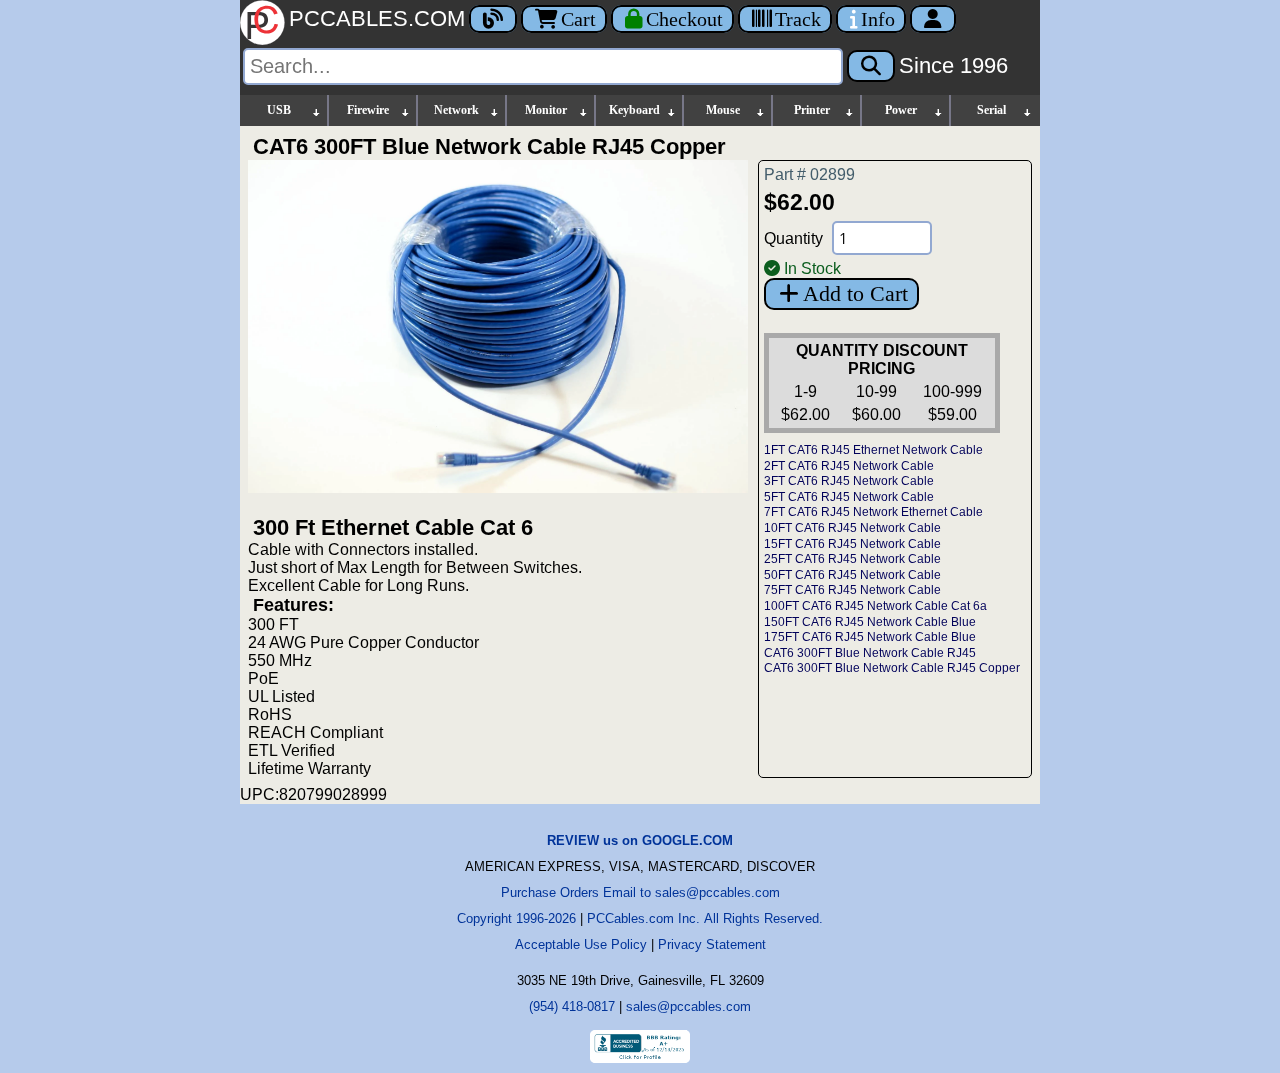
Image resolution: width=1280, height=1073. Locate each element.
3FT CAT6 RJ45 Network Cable (849, 481)
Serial (991, 110)
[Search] (871, 66)
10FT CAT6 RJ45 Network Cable (852, 528)
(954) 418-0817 (572, 1006)
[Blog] (493, 19)
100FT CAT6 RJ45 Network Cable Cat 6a (875, 606)
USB (279, 110)
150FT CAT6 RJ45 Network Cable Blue (870, 622)
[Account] (933, 19)
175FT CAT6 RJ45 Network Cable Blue (870, 637)
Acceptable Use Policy (581, 944)
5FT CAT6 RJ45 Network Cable (849, 497)
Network (456, 110)
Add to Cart (855, 293)
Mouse (723, 110)
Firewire (368, 110)
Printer (812, 110)
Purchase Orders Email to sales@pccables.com (640, 892)
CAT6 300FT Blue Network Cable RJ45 (870, 653)
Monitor (546, 110)
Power (901, 110)
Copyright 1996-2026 (516, 918)
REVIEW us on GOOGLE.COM (640, 840)
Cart (578, 19)
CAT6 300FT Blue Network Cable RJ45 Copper (892, 668)
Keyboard (634, 110)
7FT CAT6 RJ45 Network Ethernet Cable (873, 512)
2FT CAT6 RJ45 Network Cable (849, 466)
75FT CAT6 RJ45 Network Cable (852, 590)
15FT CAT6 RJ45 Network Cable (852, 544)
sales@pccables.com (688, 1006)
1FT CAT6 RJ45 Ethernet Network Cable (873, 450)
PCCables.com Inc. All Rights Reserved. (705, 918)
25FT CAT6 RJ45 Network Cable (852, 559)
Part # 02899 (809, 174)
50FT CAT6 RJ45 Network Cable (852, 575)
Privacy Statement (712, 944)
